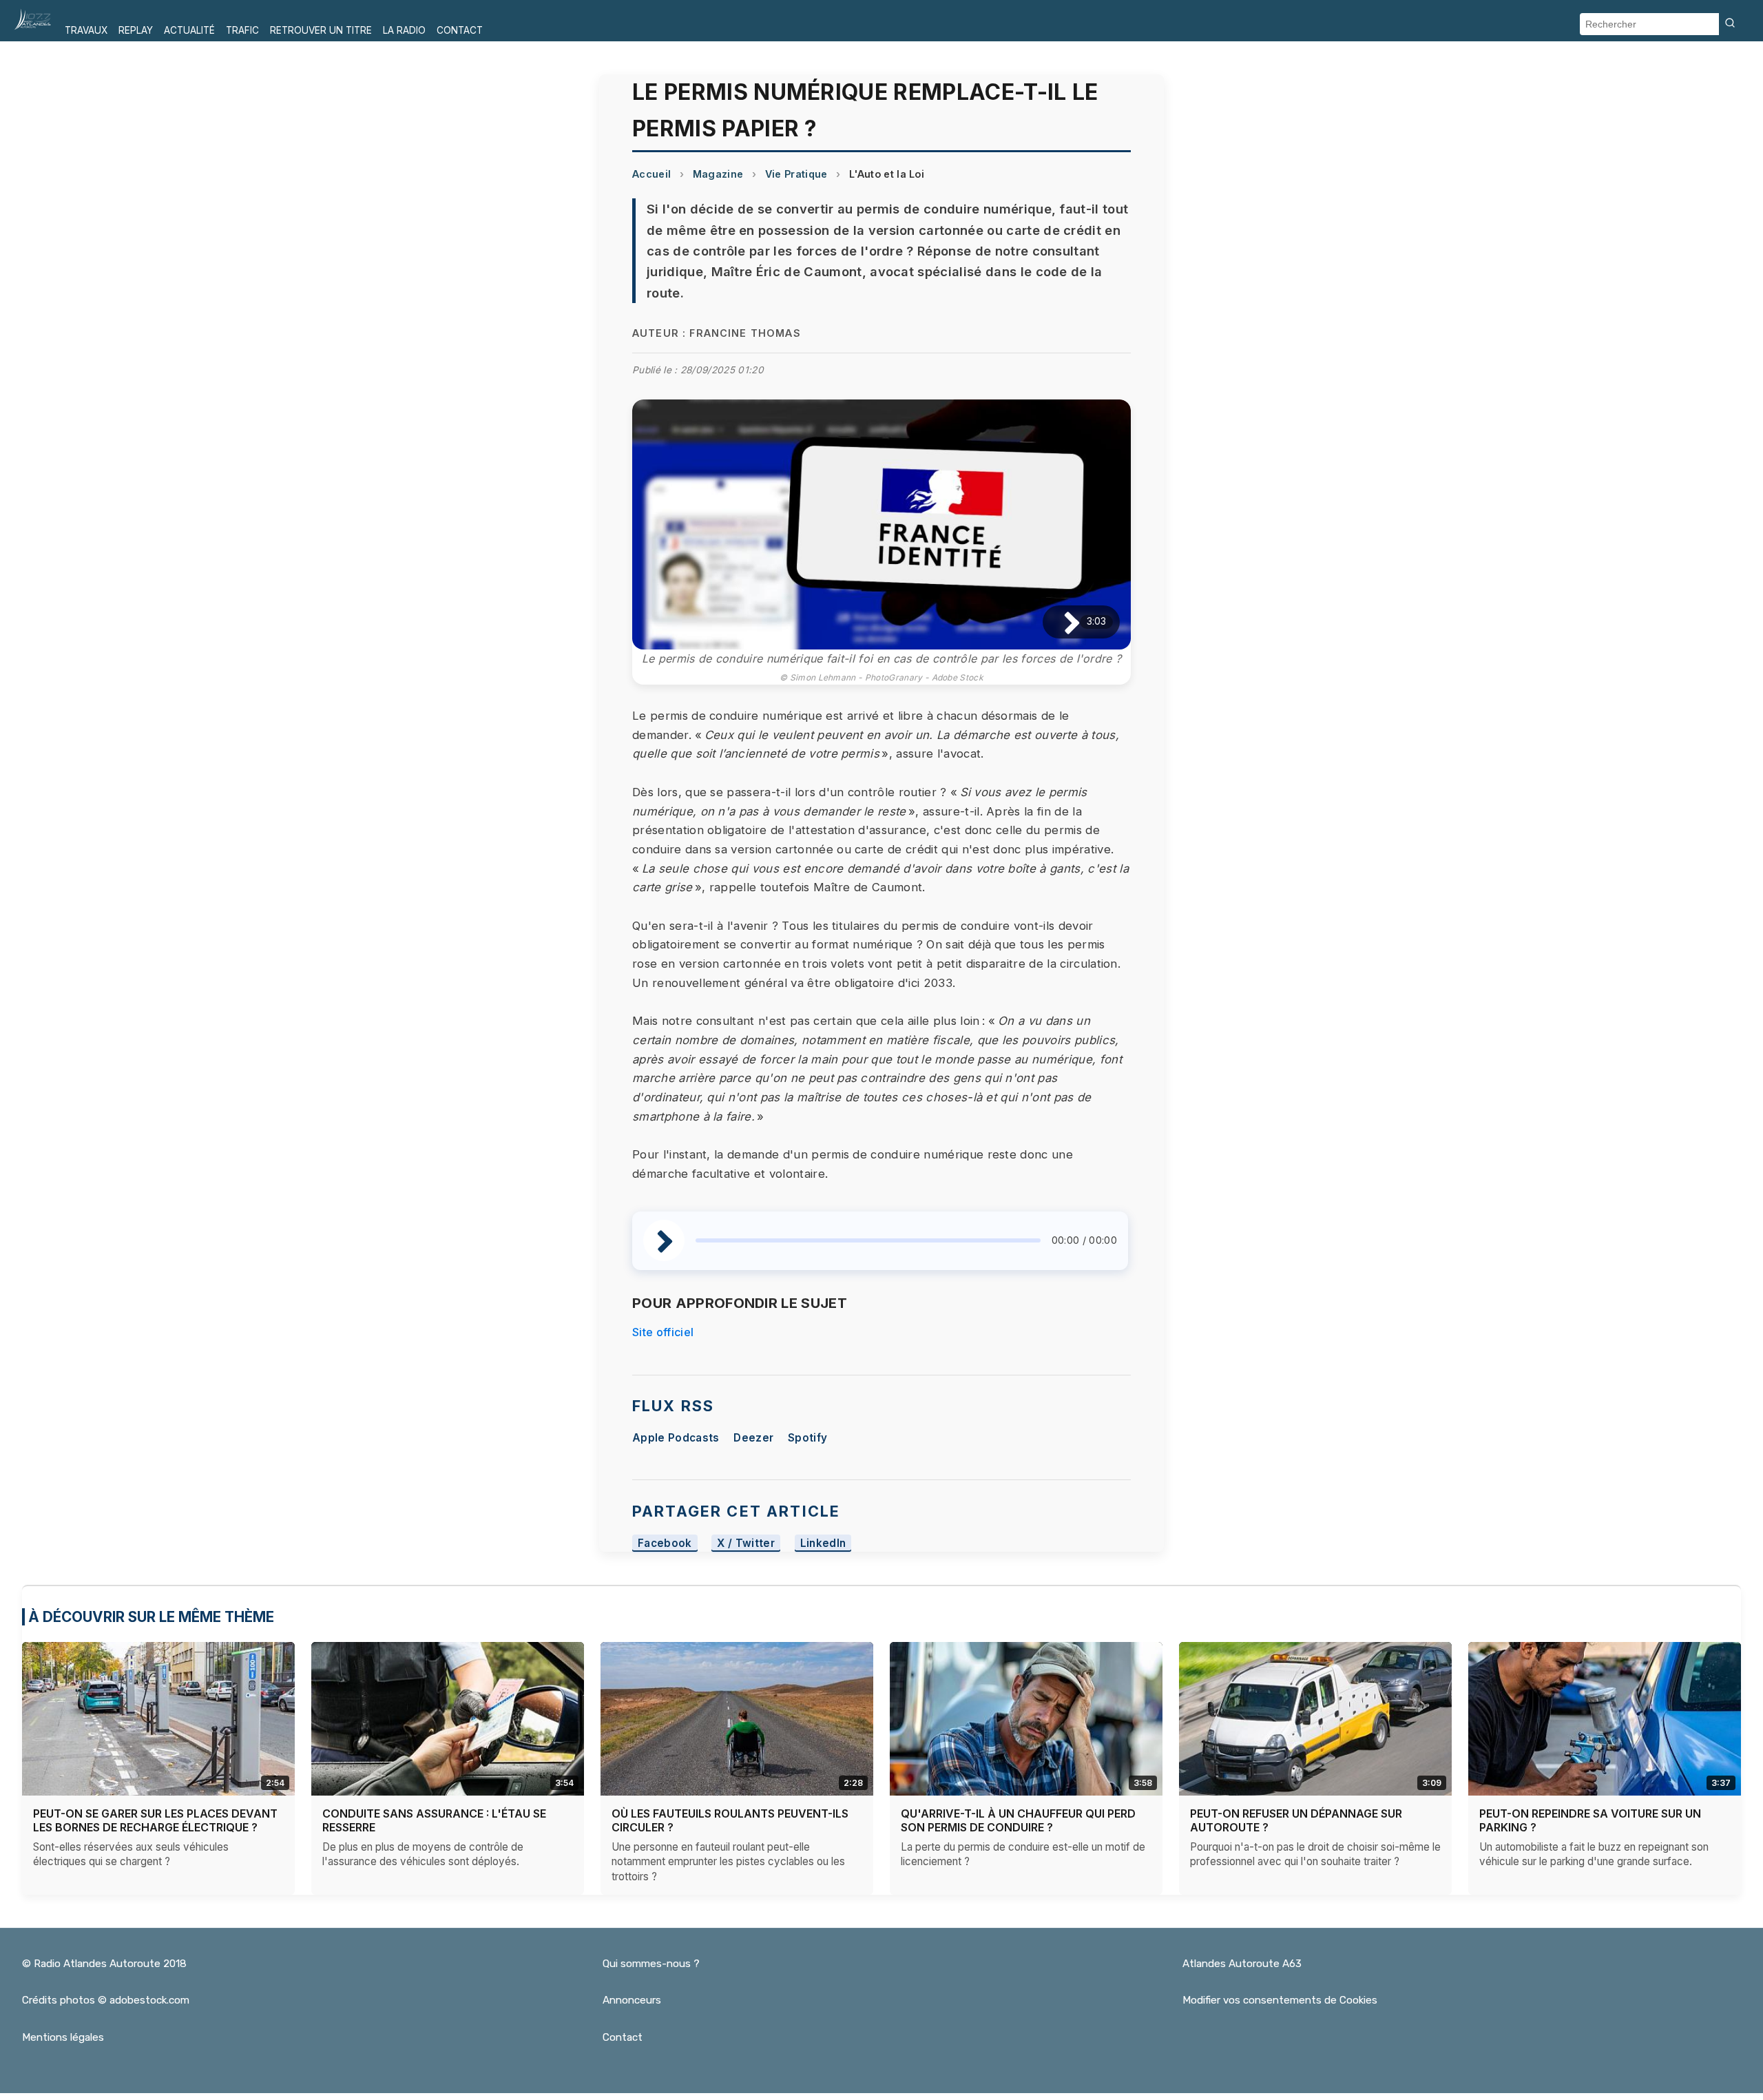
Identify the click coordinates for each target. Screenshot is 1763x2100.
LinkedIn (823, 1543)
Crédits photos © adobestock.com (106, 2000)
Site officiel (663, 1332)
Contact (623, 2037)
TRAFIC (242, 30)
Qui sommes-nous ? (651, 1964)
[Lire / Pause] (1061, 622)
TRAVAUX (86, 30)
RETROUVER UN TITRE (321, 30)
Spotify (807, 1438)
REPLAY (136, 30)
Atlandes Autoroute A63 (1242, 1964)
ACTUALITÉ (189, 30)
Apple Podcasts (676, 1438)
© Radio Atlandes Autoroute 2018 (104, 1964)
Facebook (665, 1543)
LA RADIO (404, 30)
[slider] (868, 1240)
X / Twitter (746, 1543)
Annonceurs (632, 2000)
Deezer (753, 1438)
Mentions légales (63, 2037)
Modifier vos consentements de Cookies (1280, 2000)
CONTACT (460, 30)
